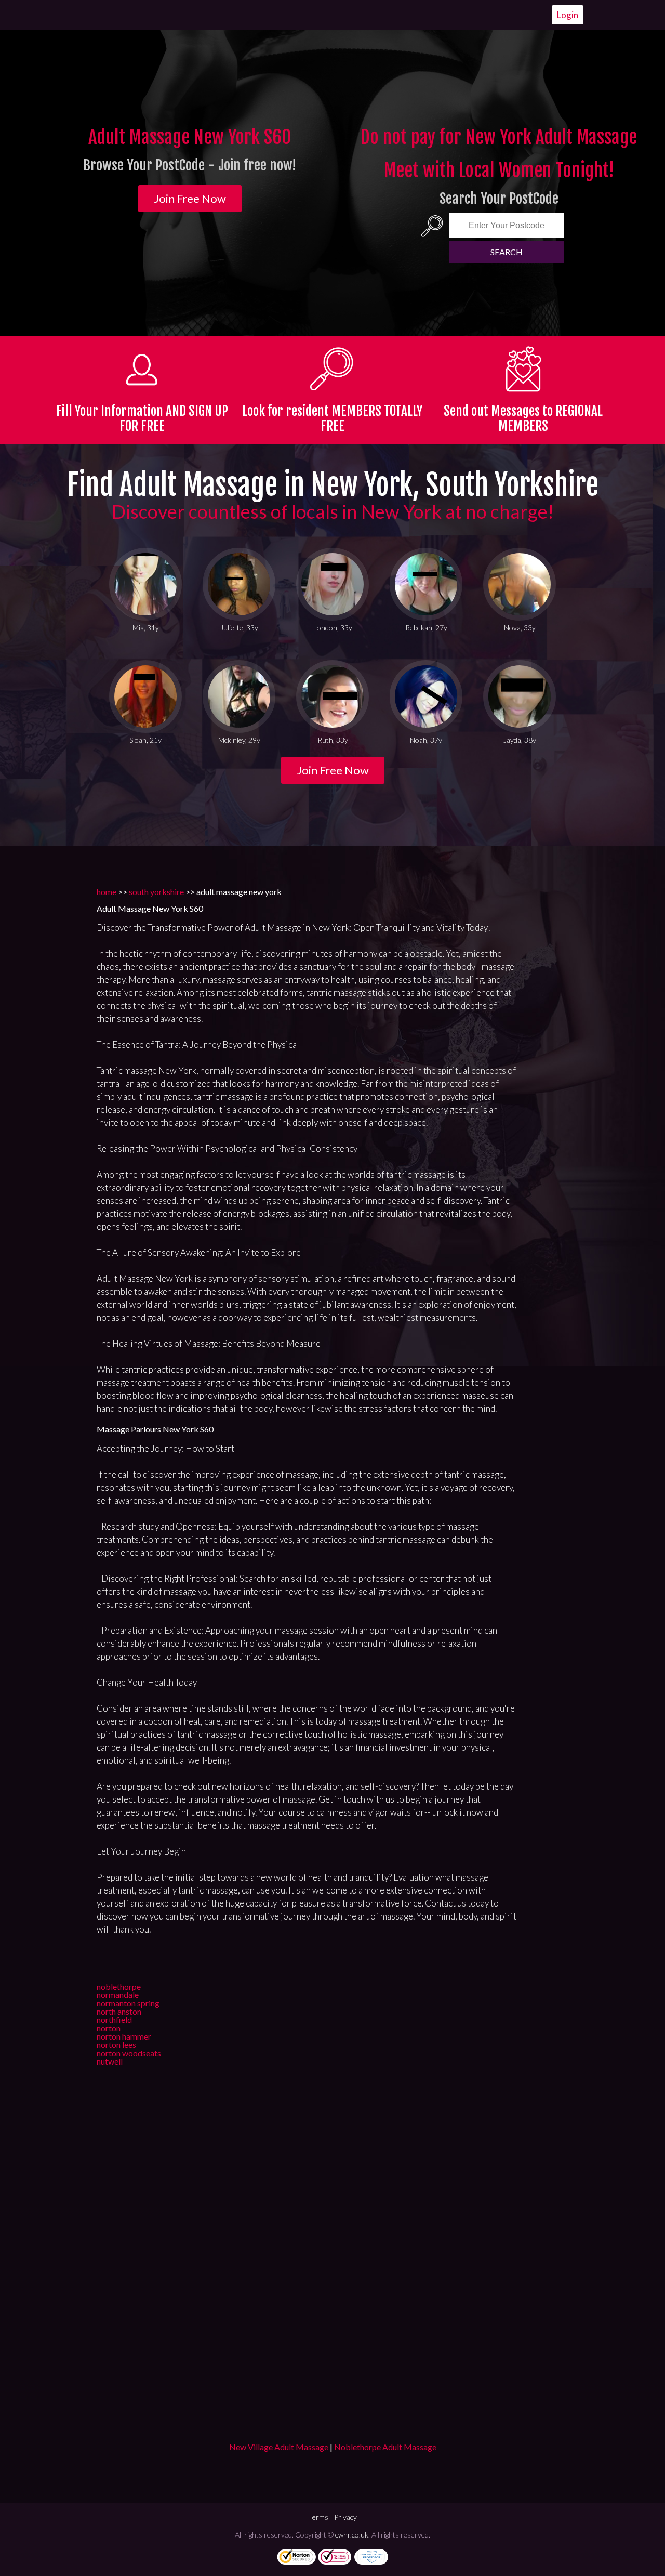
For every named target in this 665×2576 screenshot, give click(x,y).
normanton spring (128, 2003)
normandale (118, 1995)
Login (568, 15)
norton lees (116, 2045)
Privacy (345, 2517)
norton (109, 2028)
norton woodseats (129, 2053)
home (107, 892)
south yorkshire (156, 892)
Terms (318, 2517)
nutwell (110, 2061)
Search (507, 252)
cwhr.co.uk (352, 2535)
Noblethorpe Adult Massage (385, 2447)
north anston (119, 2011)
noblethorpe (119, 1986)
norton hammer (124, 2036)
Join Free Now (190, 198)
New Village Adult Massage (279, 2447)
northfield (114, 2020)
